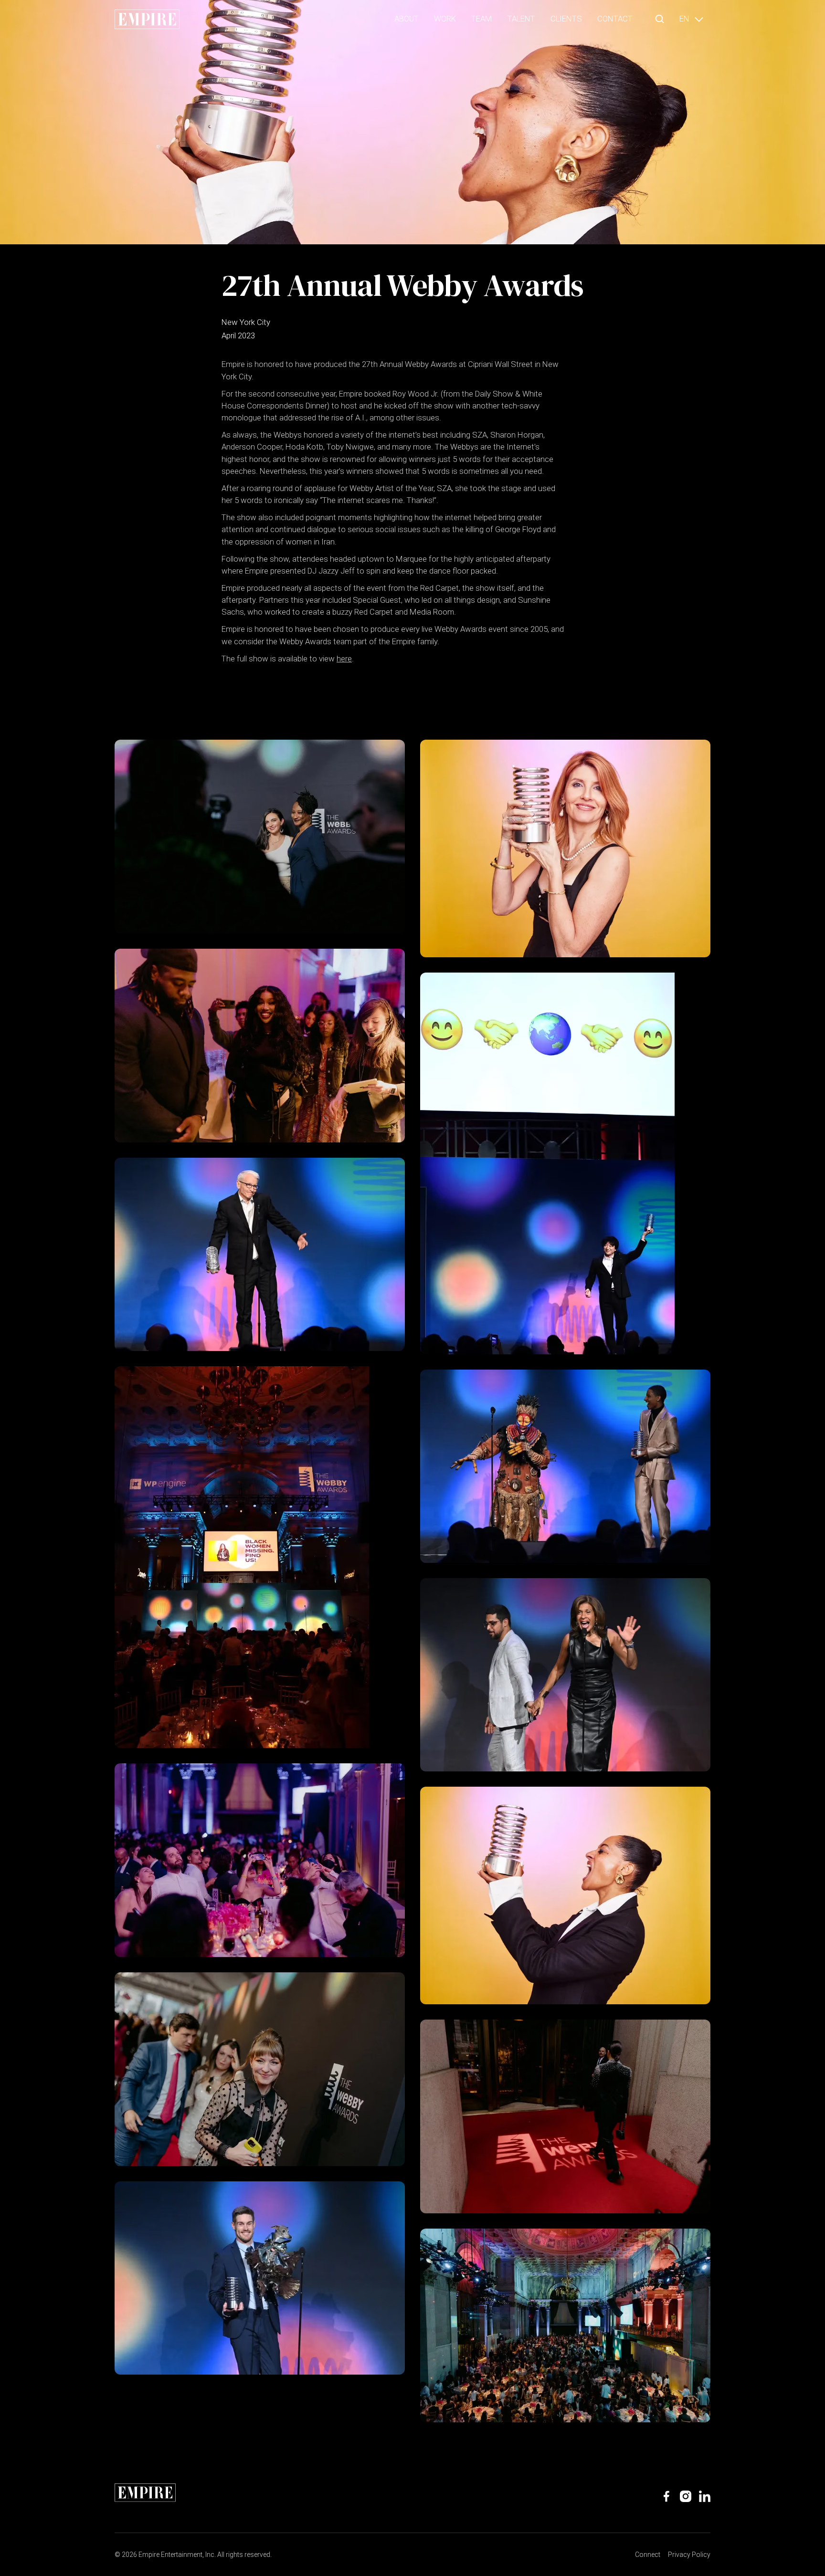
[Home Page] (147, 19)
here (344, 659)
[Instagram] (686, 2496)
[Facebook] (666, 2496)
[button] (660, 19)
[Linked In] (705, 2496)
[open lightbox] (260, 837)
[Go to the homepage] (145, 2493)
